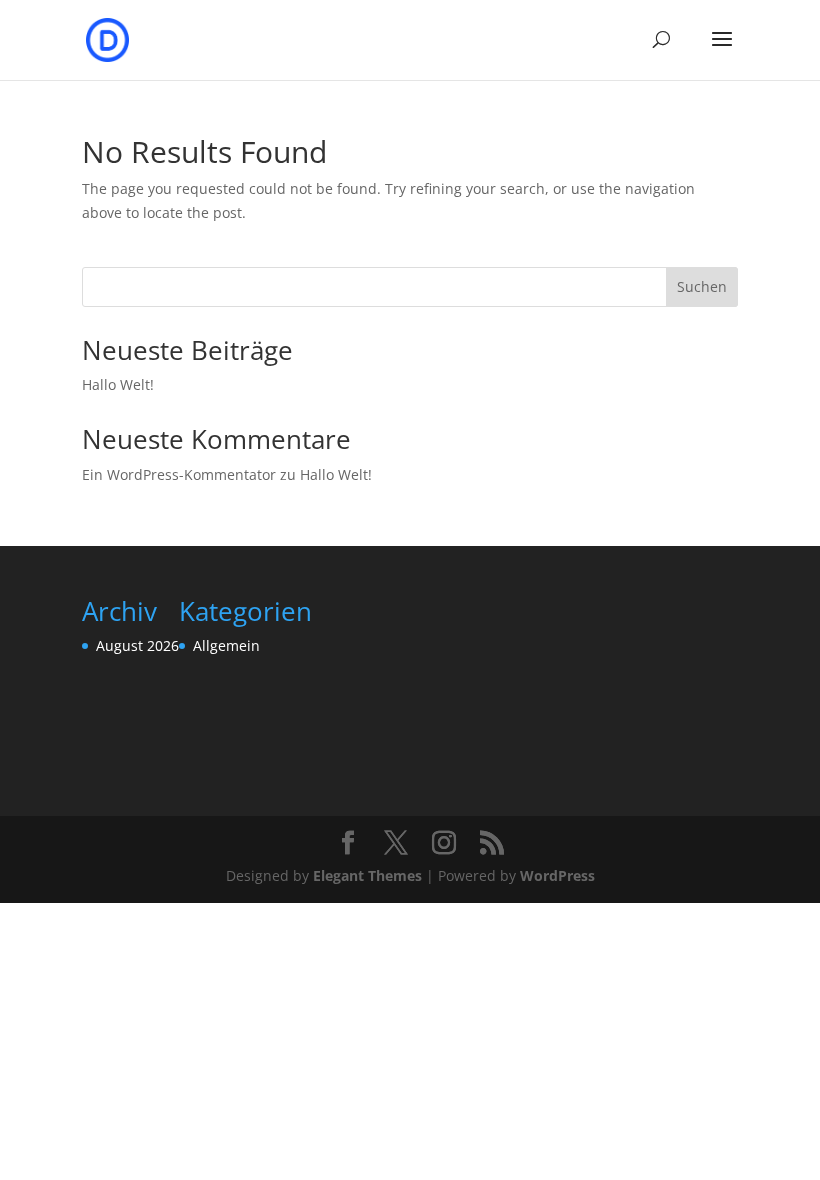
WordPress (557, 875)
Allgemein (226, 645)
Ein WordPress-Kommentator (179, 474)
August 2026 (137, 645)
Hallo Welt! (118, 384)
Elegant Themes (367, 875)
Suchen (702, 286)
